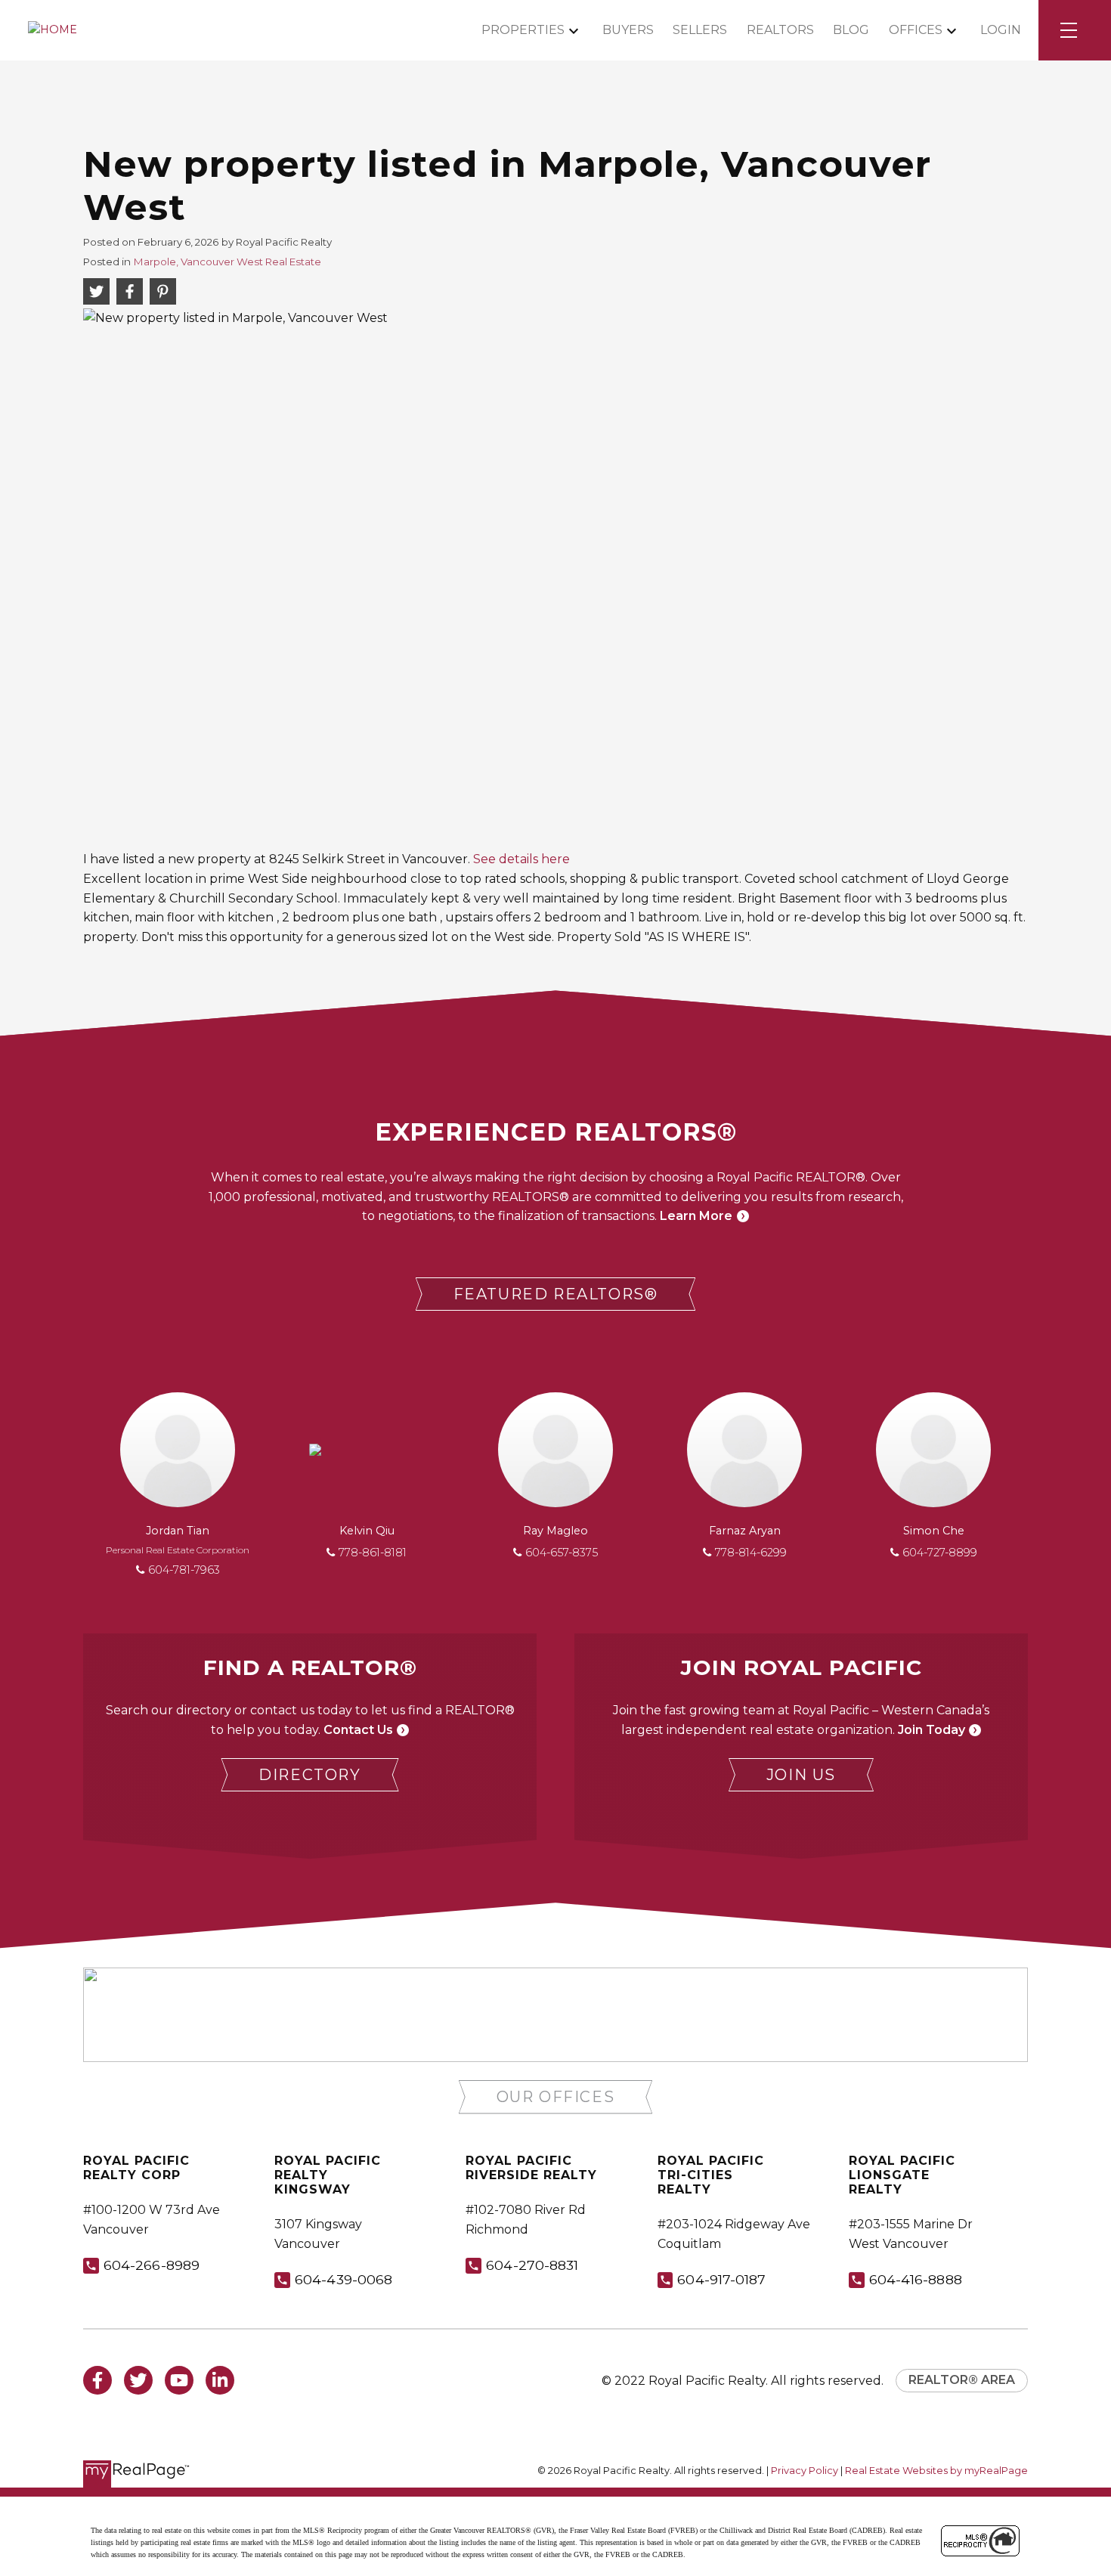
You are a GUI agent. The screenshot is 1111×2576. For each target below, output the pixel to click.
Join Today (932, 1730)
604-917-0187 (721, 2279)
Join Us (801, 1775)
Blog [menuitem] (851, 30)
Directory (309, 1775)
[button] (556, 1294)
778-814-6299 (751, 1553)
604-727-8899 (940, 1553)
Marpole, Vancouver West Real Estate (227, 262)
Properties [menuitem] (523, 30)
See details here (521, 859)
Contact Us (358, 1730)
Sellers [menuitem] (700, 30)
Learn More (696, 1216)
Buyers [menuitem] (628, 30)
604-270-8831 (532, 2265)
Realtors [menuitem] (780, 30)
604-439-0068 (344, 2279)
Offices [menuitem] (916, 30)
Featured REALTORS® (556, 1294)
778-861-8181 (373, 1553)
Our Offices (556, 2097)
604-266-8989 (152, 2265)
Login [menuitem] (1001, 30)
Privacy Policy (805, 2471)
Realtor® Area (962, 2380)
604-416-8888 (916, 2279)
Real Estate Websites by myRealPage (936, 2471)
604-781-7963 (184, 1570)
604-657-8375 (562, 1553)
